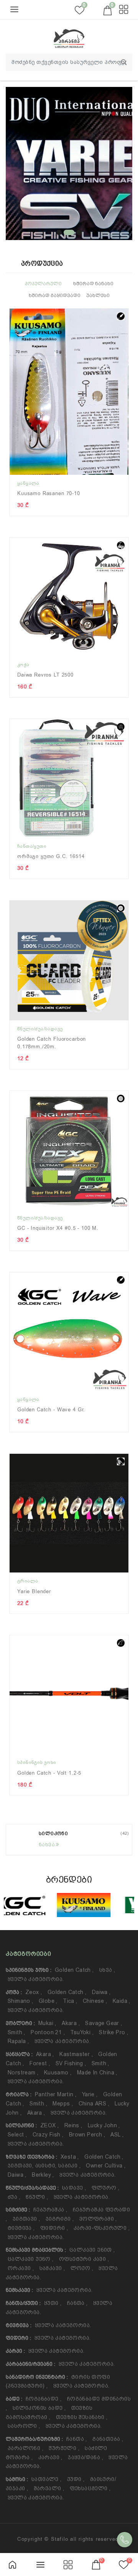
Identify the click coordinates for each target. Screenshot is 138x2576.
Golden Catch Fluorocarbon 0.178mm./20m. (52, 1043)
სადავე (74, 2188)
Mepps (63, 2104)
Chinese (95, 2001)
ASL (117, 2135)
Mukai (47, 2023)
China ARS (94, 2104)
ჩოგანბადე (44, 2399)
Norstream (23, 2073)
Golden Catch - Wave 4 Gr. (51, 1410)
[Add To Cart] (127, 347)
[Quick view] (127, 320)
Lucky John (104, 2125)
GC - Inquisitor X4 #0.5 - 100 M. (58, 1228)
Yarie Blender (34, 1591)
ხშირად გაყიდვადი (55, 296)
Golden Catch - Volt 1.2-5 (49, 1773)
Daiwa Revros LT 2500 (45, 675)
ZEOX (49, 2125)
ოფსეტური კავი (84, 2259)
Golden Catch (74, 1970)
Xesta (70, 2157)
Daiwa (101, 1992)
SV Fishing (71, 2063)
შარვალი (49, 2488)
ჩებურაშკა (50, 2210)
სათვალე (47, 2479)
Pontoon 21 (48, 2032)
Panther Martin (56, 2094)
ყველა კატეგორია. (36, 1979)
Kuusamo (58, 2073)
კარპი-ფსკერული (102, 2228)
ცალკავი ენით (92, 2250)
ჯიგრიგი (60, 2219)
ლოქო (82, 2268)
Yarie (90, 2094)
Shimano (21, 2001)
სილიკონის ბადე (39, 2408)
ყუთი (53, 2303)
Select (17, 2135)
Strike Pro (113, 2032)
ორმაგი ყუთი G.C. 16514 (51, 856)
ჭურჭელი (64, 2448)
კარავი (50, 2457)
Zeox (34, 1992)
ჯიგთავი (26, 2219)
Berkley (43, 2175)
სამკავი (52, 2268)
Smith (16, 2032)
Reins (73, 2125)
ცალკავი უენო (31, 2259)
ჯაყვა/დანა (85, 2457)
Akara (71, 2023)
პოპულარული (43, 284)
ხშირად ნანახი (93, 284)
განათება (108, 2439)
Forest (40, 2063)
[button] (59, 232)
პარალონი (25, 2448)
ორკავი (21, 2268)
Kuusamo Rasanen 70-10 (49, 493)
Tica (70, 2001)
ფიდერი (54, 2228)
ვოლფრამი (98, 2219)
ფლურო (106, 2188)
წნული (37, 2197)
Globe (48, 2001)
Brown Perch (87, 2135)
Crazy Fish (48, 2135)
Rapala (18, 2041)
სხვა (107, 1970)
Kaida (122, 2001)
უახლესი (98, 296)
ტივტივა (21, 2228)
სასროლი (24, 2426)
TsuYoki (82, 2032)
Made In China (97, 2073)
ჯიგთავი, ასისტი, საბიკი (44, 2166)
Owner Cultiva (106, 2166)
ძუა (14, 2197)
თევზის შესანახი (82, 2417)
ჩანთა (77, 2303)
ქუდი (76, 2479)
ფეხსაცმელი (90, 2488)
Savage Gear (103, 2023)
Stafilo (60, 2539)
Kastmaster (76, 2054)
